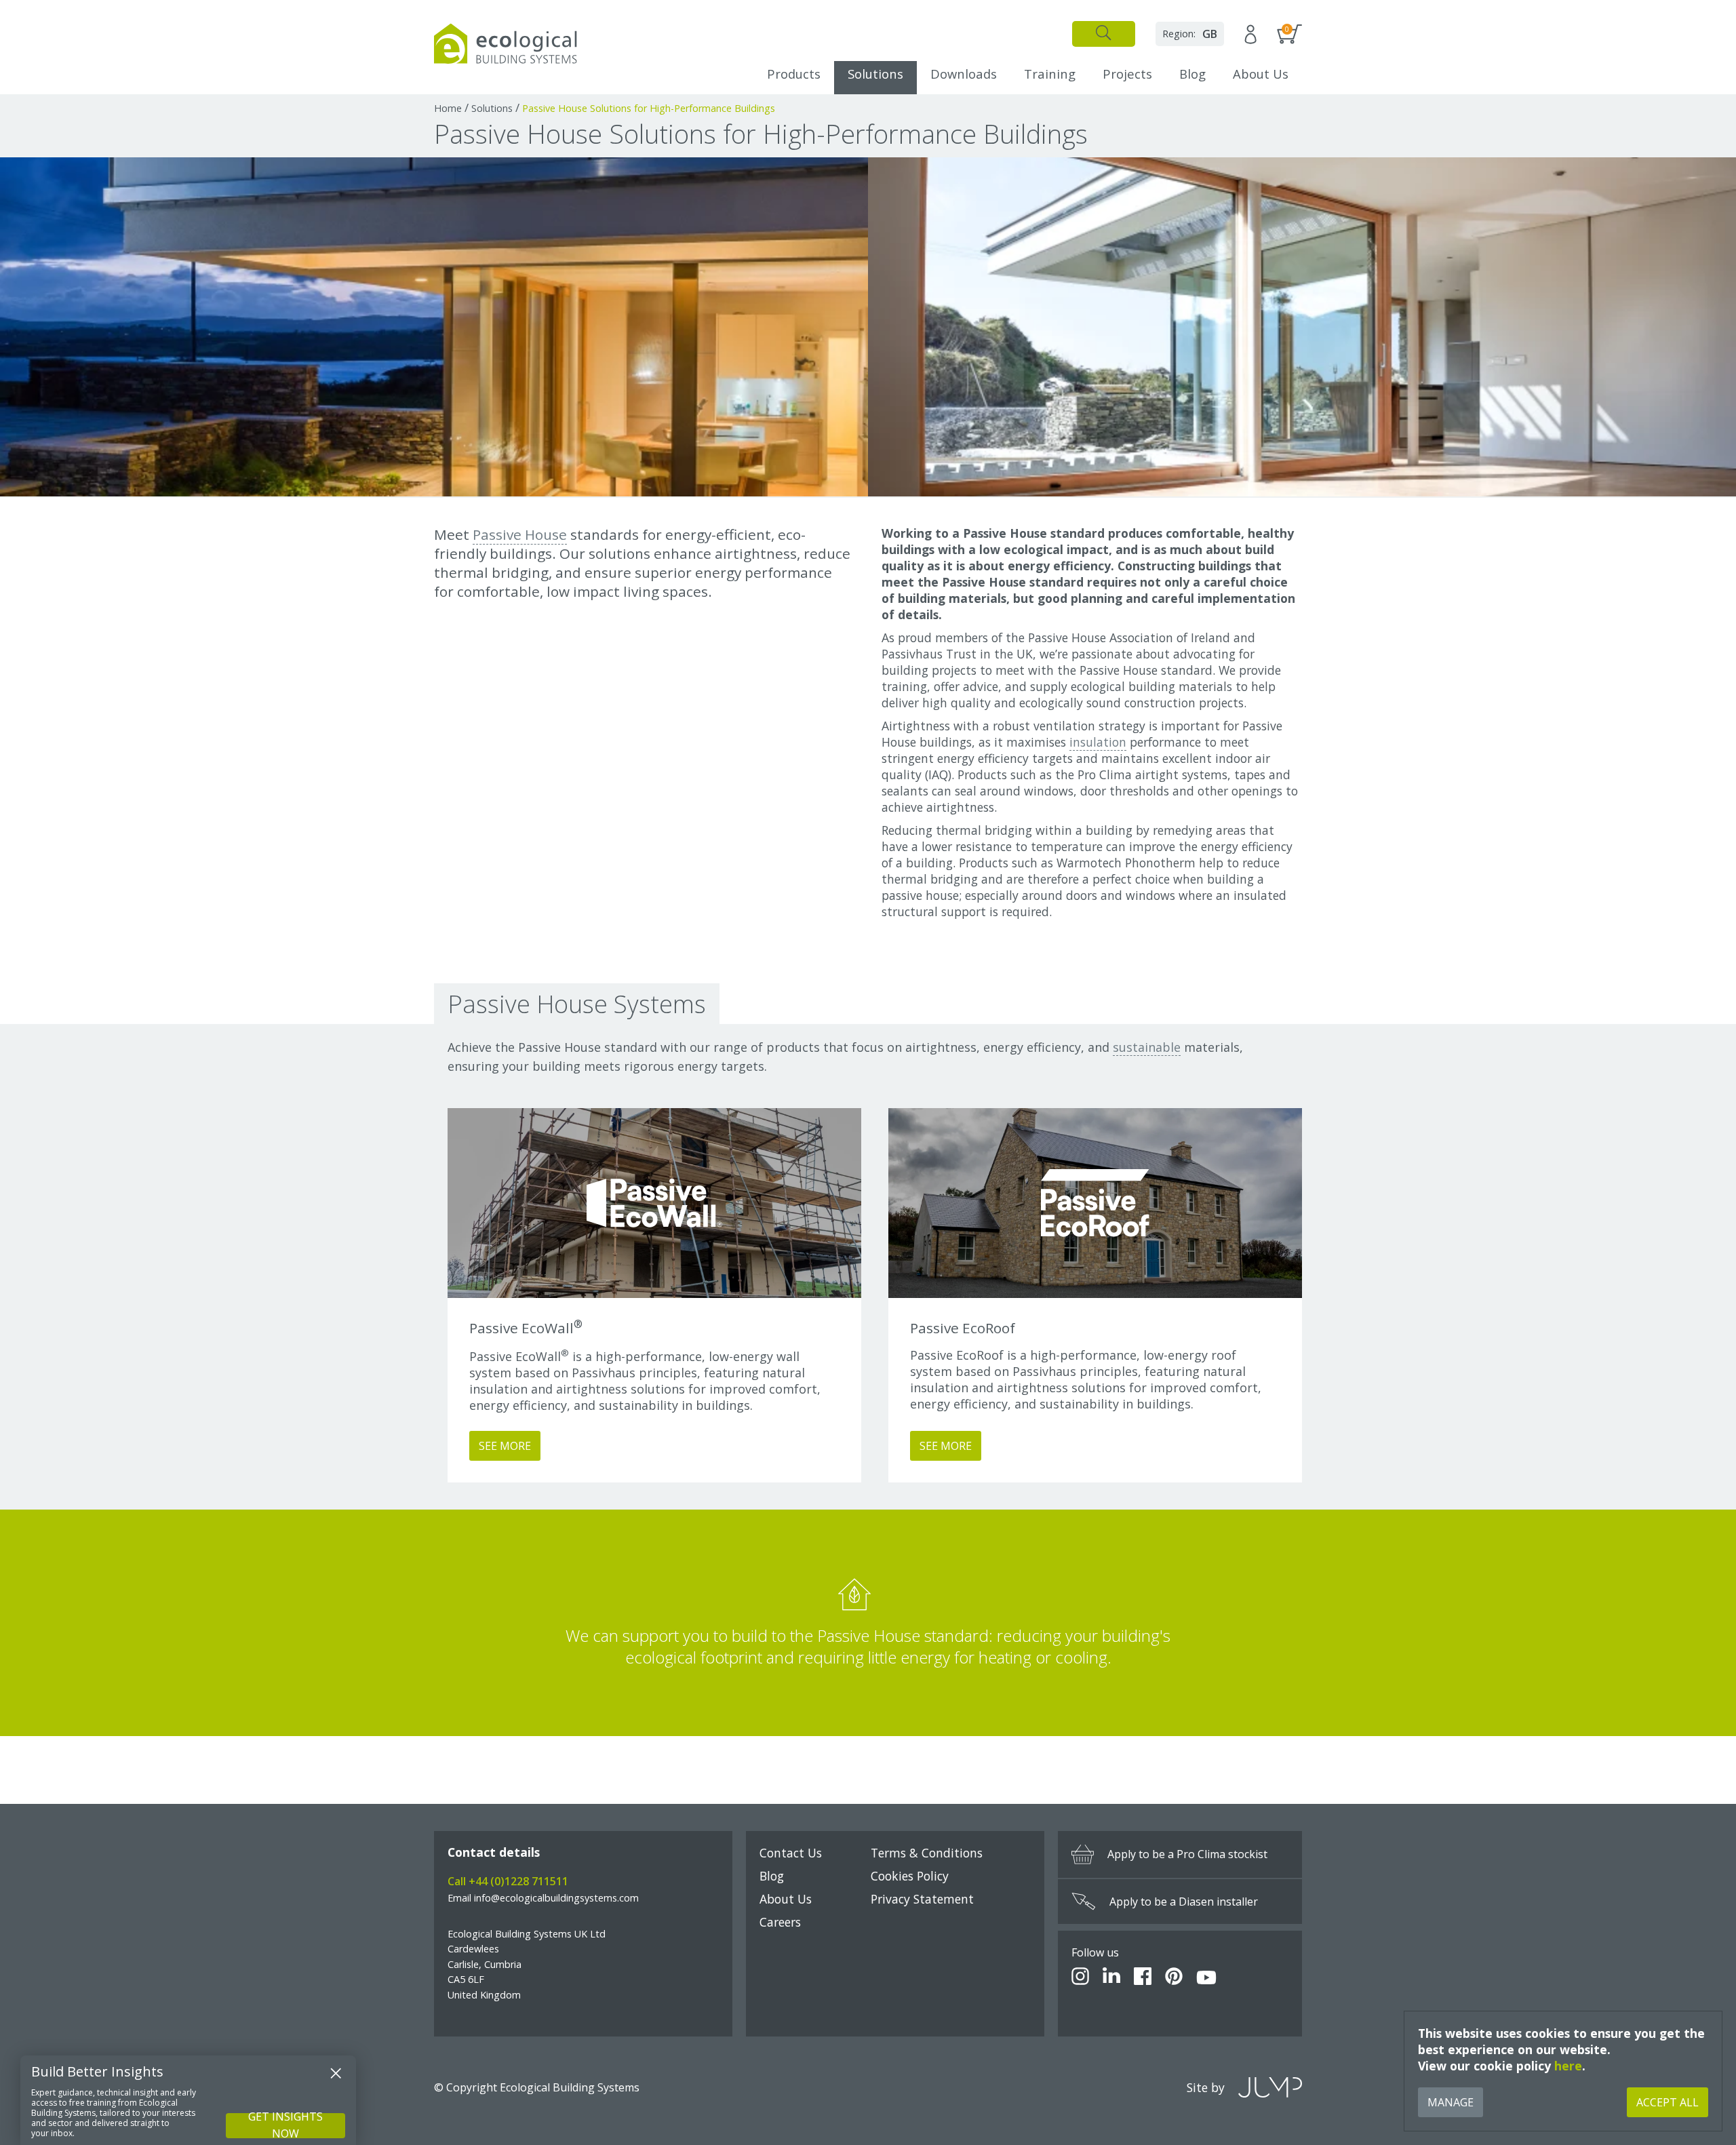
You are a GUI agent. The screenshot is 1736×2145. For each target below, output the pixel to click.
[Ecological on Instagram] (1080, 1978)
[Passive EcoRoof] (1095, 1203)
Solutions (875, 74)
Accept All (1668, 2102)
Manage (1451, 2102)
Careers (780, 1922)
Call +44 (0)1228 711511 (508, 1881)
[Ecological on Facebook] (1143, 1978)
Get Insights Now (285, 2126)
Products (794, 74)
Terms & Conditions (927, 1853)
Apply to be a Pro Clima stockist (1187, 1854)
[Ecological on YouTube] (1206, 1978)
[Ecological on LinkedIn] (1111, 1978)
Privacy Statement (922, 1899)
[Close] (336, 2073)
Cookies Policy (910, 1876)
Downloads (964, 74)
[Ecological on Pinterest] (1174, 1978)
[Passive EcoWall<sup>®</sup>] (654, 1203)
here (1568, 2066)
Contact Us (791, 1853)
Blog (1192, 74)
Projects (1127, 74)
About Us (1261, 74)
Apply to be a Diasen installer (1184, 1902)
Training (1050, 74)
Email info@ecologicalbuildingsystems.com (543, 1898)
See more (505, 1446)
